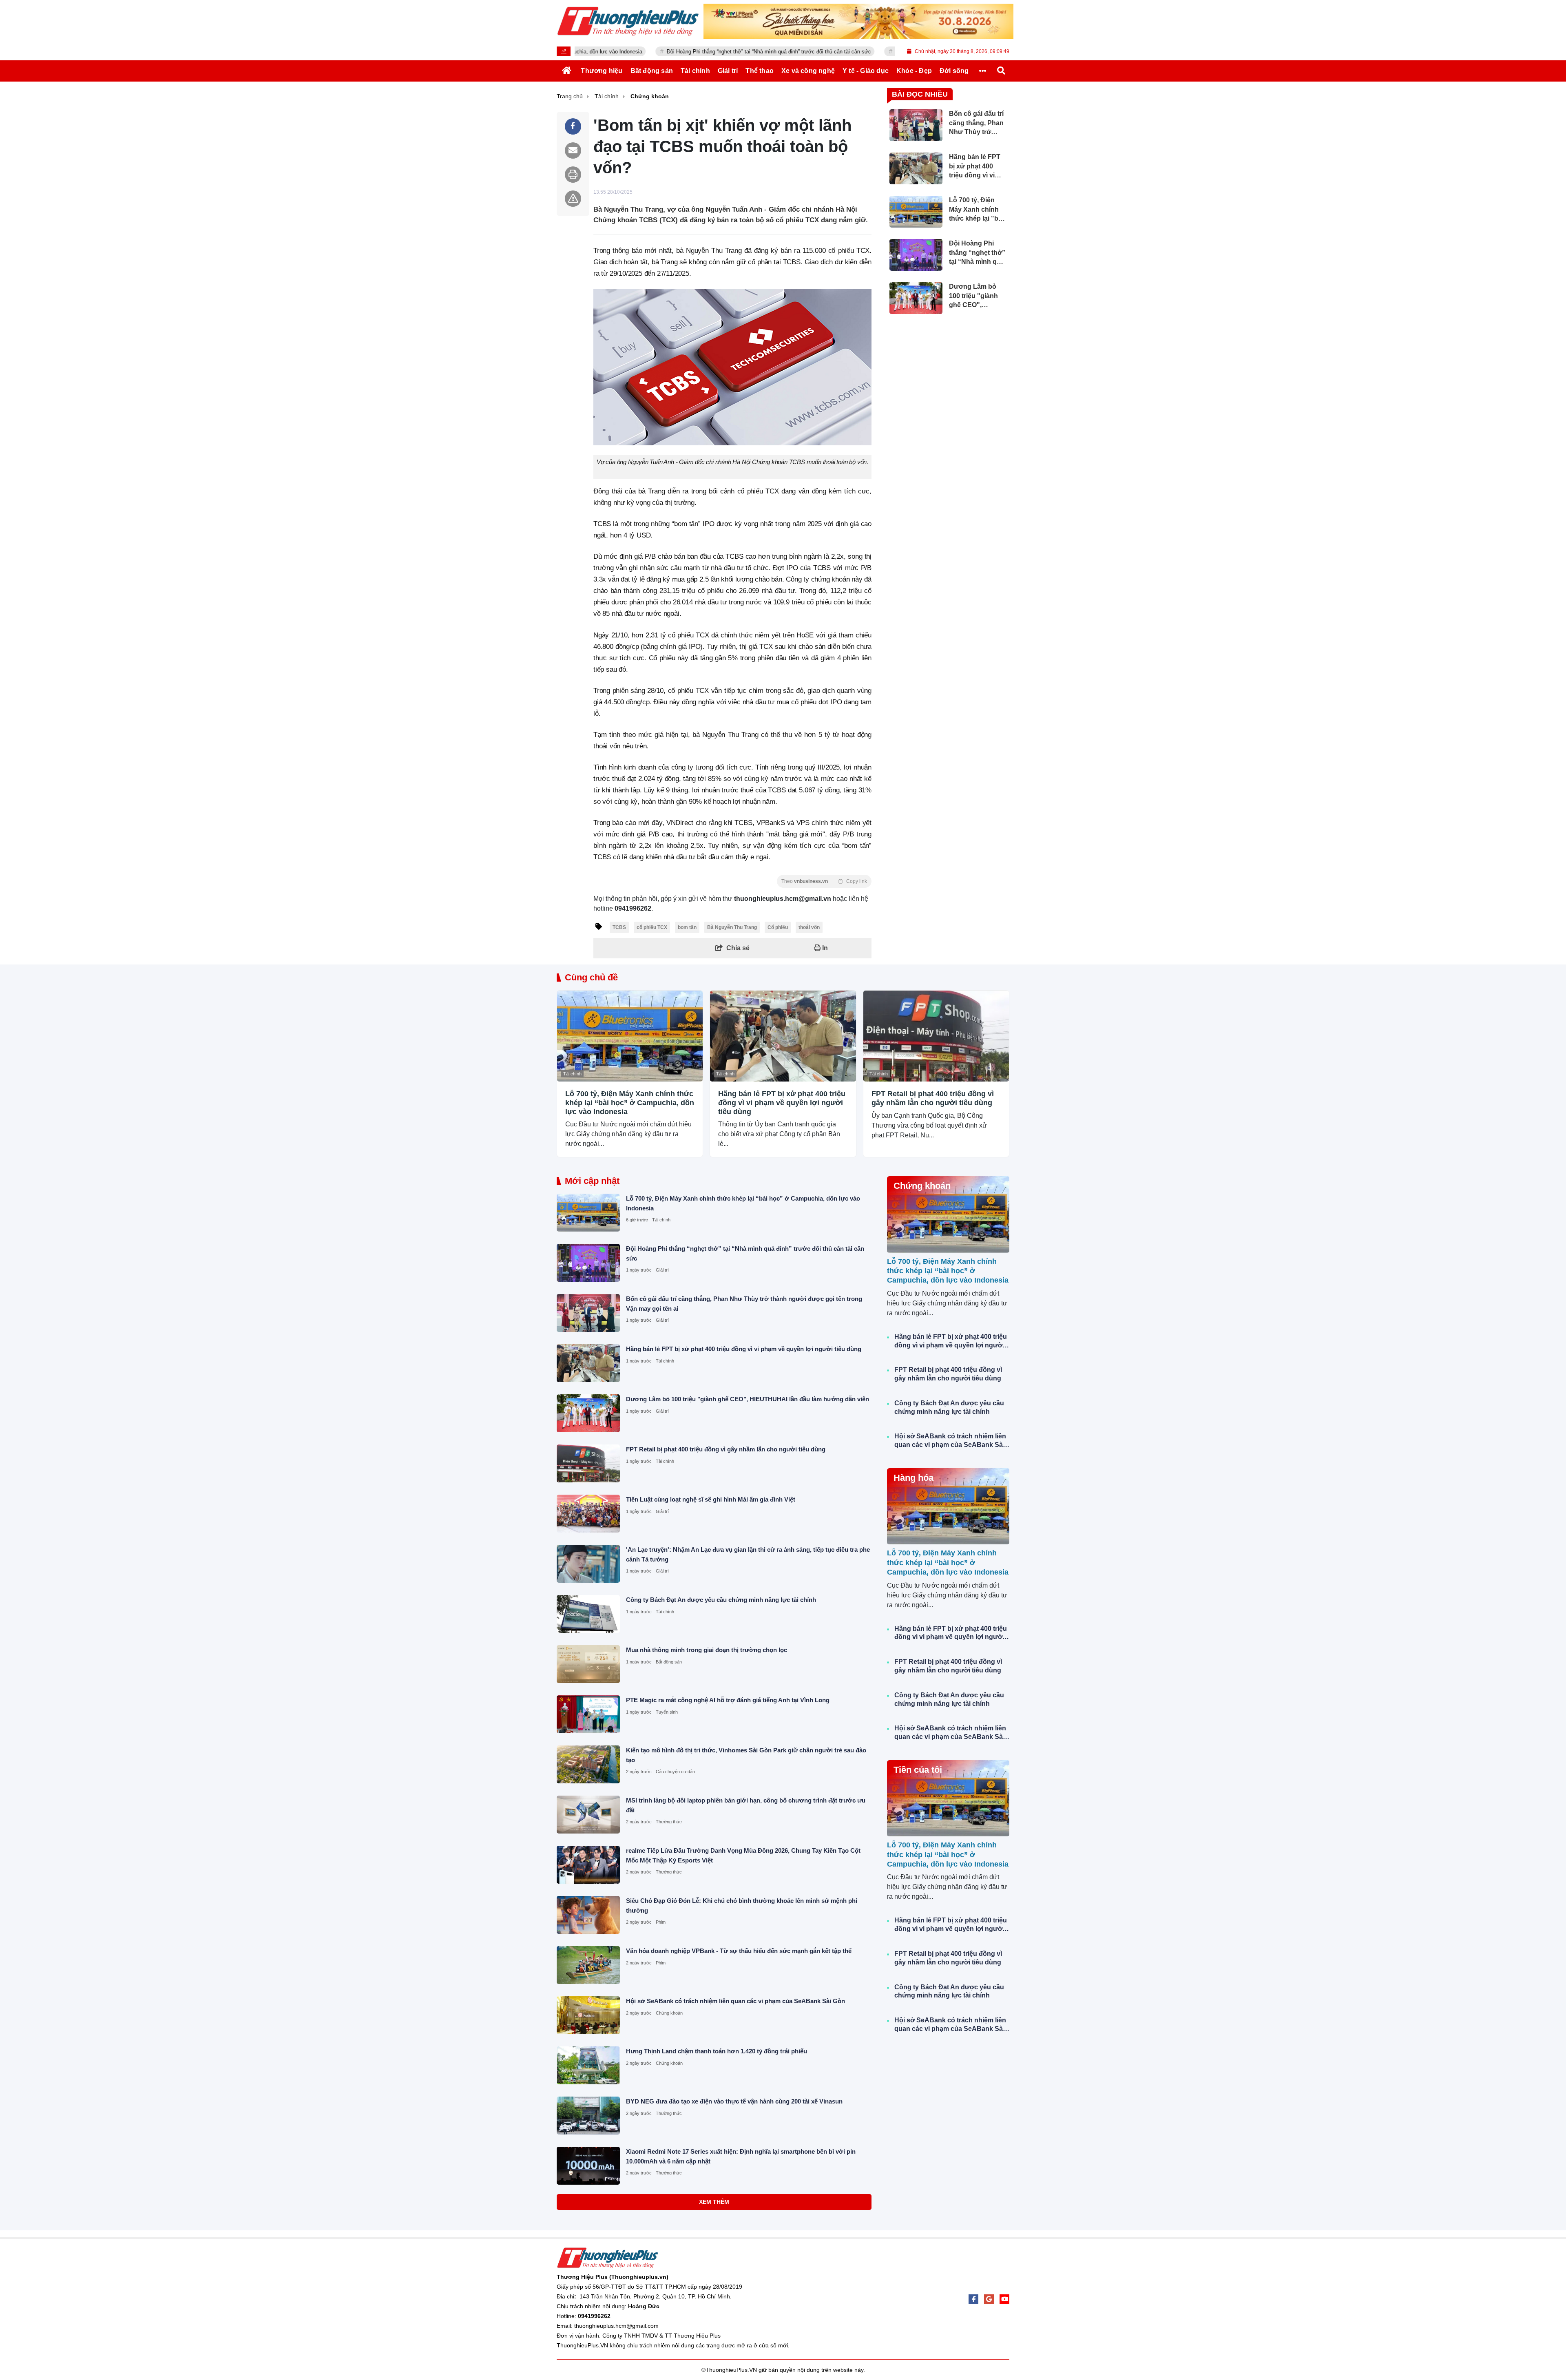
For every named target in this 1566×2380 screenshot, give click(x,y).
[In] (573, 175)
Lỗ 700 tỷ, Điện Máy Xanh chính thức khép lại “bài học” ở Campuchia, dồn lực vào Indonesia (630, 1103)
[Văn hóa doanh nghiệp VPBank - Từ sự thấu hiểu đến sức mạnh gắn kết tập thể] (588, 1965)
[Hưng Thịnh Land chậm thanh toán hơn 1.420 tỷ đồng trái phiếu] (588, 2065)
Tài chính (572, 1074)
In (824, 948)
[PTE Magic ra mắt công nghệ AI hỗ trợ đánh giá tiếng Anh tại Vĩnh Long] (588, 1714)
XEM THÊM (714, 2202)
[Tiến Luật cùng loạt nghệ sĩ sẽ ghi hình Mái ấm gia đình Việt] (588, 1514)
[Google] (989, 2299)
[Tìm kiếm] (1001, 71)
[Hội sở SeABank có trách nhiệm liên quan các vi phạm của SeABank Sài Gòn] (588, 2015)
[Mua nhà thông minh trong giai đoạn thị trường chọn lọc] (588, 1664)
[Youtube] (1004, 2299)
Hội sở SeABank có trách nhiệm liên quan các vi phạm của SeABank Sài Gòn (735, 2001)
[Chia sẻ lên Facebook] (573, 126)
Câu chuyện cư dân (675, 1772)
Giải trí (662, 1270)
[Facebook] (973, 2299)
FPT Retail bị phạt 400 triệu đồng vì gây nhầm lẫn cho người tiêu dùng (933, 1098)
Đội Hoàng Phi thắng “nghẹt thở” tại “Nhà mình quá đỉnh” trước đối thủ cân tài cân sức (647, 52)
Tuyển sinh (667, 1712)
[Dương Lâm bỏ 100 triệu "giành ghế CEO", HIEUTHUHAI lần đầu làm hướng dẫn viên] (588, 1413)
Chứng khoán (669, 2013)
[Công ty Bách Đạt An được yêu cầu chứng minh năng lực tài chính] (588, 1614)
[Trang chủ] (567, 71)
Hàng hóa (913, 1478)
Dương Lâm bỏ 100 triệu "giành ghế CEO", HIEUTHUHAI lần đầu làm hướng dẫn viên (748, 1399)
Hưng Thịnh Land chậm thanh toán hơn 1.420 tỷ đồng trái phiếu (717, 2051)
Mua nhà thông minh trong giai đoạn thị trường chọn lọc (707, 1650)
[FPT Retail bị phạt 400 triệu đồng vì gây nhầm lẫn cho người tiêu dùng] (936, 1036)
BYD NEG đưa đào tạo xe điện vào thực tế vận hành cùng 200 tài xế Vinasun (734, 2101)
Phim (661, 1922)
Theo (824, 881)
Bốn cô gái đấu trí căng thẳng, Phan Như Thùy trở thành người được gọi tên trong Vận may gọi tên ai (894, 52)
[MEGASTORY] (858, 21)
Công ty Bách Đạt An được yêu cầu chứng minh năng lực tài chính (721, 1600)
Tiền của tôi (918, 1770)
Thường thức (669, 1822)
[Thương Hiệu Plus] (628, 21)
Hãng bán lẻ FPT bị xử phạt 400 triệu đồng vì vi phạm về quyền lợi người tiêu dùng (782, 1103)
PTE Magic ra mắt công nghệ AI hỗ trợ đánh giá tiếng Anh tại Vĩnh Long (728, 1700)
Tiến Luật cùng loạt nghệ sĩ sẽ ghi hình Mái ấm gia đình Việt (711, 1499)
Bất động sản (669, 1662)
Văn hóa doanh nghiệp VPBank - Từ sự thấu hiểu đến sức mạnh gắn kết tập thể (739, 1951)
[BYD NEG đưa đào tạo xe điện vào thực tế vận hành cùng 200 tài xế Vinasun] (588, 2116)
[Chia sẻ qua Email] (573, 150)
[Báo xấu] (573, 199)
